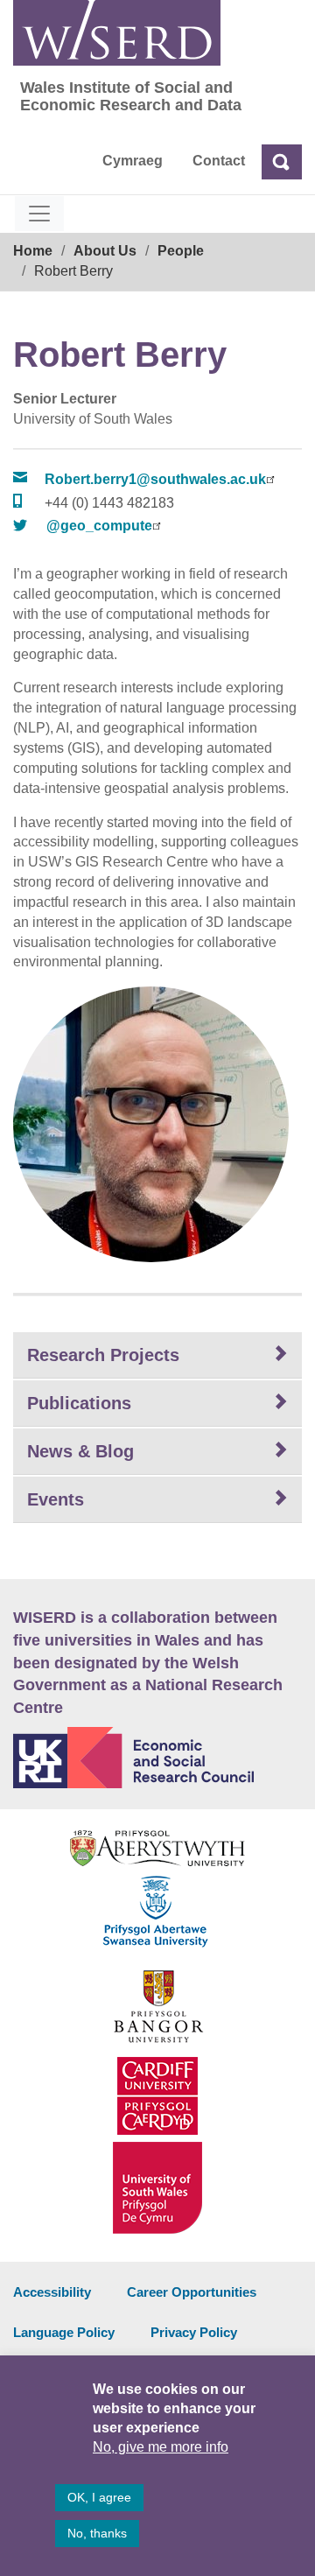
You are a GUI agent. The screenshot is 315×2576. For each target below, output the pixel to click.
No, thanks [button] (97, 2533)
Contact (219, 161)
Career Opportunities (192, 2292)
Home (33, 251)
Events (56, 1499)
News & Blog (80, 1451)
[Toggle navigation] (39, 214)
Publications (79, 1403)
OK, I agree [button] (99, 2497)
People (181, 251)
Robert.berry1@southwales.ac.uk (155, 479)
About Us (105, 251)
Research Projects (103, 1355)
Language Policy (64, 2332)
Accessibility (52, 2292)
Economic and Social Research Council (157, 1758)
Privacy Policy (194, 2332)
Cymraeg (133, 161)
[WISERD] (117, 33)
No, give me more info (161, 2447)
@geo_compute (99, 526)
